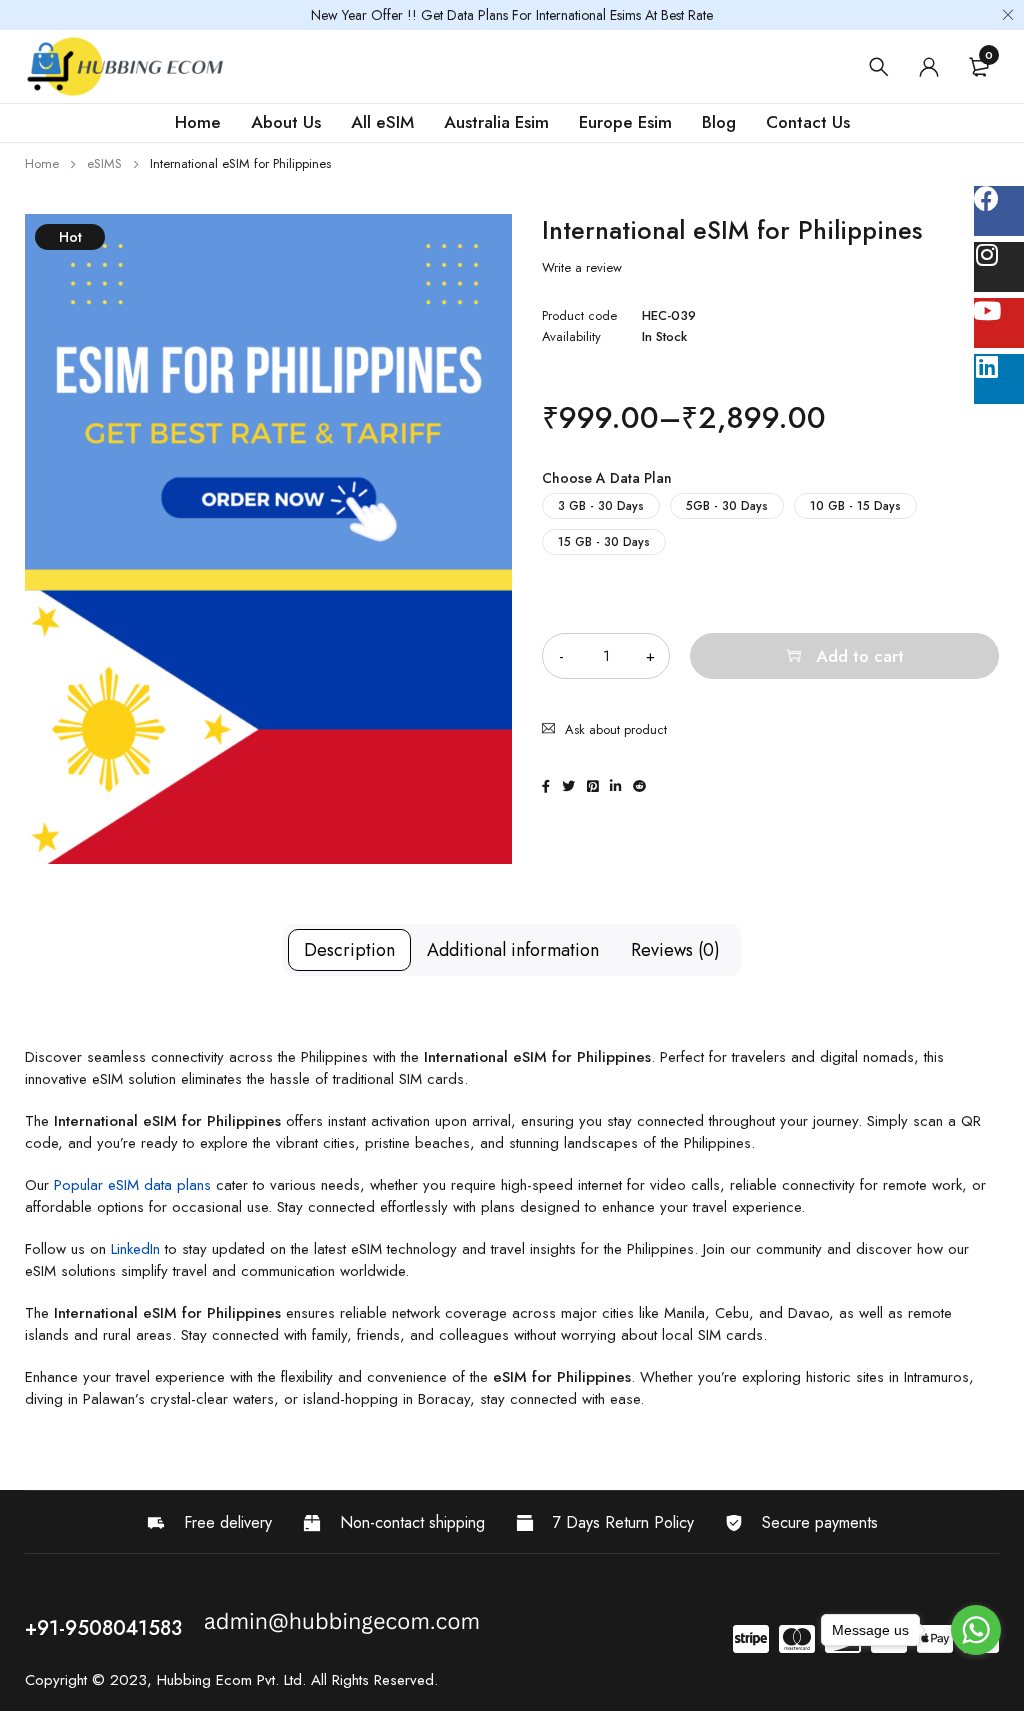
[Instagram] (999, 267)
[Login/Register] (929, 67)
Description (349, 950)
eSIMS (104, 163)
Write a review (582, 268)
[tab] (349, 950)
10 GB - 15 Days (855, 506)
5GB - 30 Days (727, 506)
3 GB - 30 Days (601, 506)
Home (42, 163)
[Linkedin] (999, 379)
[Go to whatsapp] (976, 1630)
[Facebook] (999, 211)
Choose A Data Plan (607, 478)
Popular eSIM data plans (132, 1185)
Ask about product (616, 729)
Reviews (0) (675, 950)
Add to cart (860, 656)
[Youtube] (999, 323)
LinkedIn (135, 1249)
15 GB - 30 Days (604, 542)
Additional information (513, 950)
